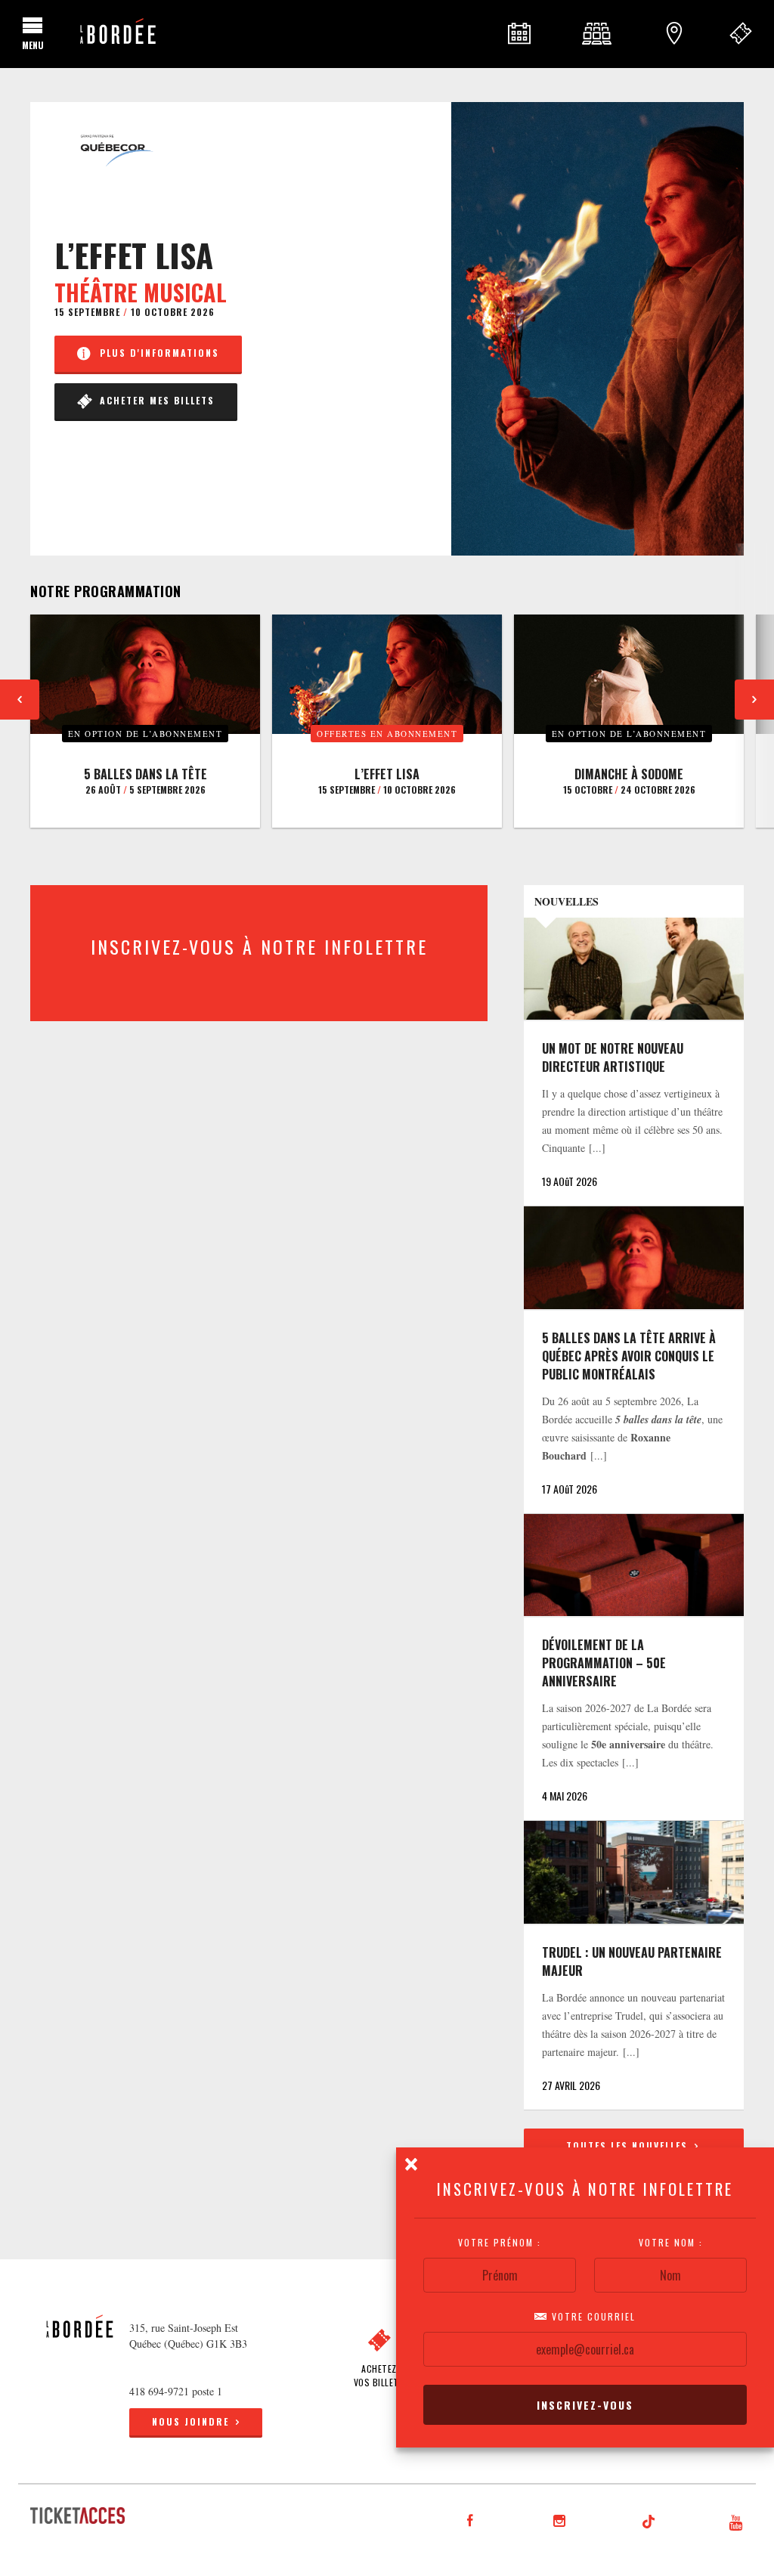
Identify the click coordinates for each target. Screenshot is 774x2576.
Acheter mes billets (153, 400)
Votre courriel (592, 2317)
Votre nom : (671, 2243)
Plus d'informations (156, 353)
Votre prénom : (500, 2243)
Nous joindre (190, 2421)
